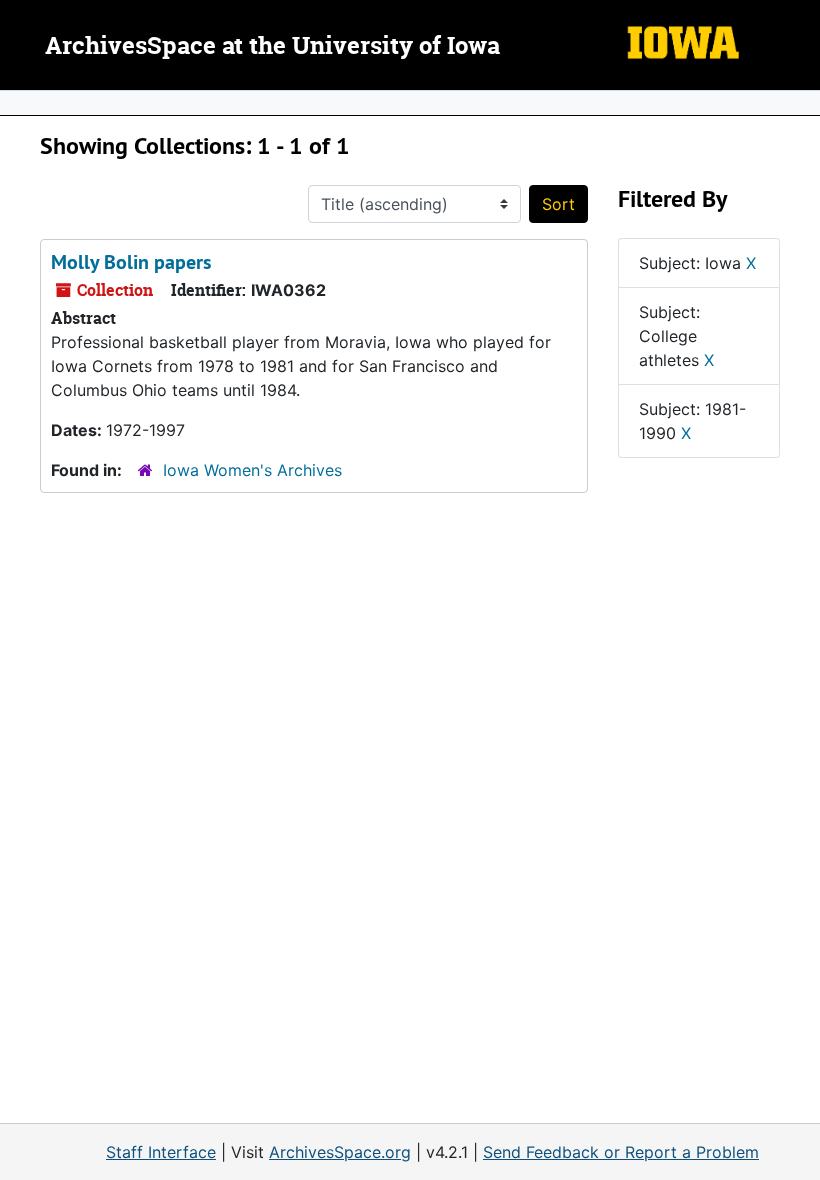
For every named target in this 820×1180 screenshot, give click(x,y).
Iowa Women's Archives (252, 470)
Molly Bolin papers (131, 262)
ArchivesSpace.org (340, 1152)
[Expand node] (800, 103)
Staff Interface (161, 1152)
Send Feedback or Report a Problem (621, 1152)
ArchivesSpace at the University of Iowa (272, 47)
